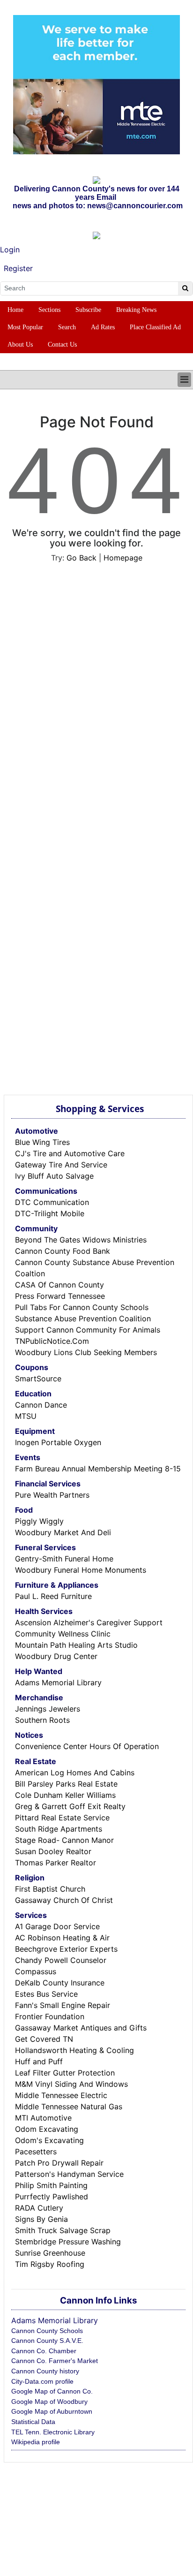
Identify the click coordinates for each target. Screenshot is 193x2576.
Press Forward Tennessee (60, 1296)
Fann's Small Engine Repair (63, 2005)
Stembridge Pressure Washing (68, 2242)
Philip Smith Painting (51, 2185)
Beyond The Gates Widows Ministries (81, 1240)
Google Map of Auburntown (52, 2411)
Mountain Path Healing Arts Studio (76, 1645)
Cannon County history (45, 2371)
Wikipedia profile (36, 2442)
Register (18, 268)
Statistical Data (33, 2422)
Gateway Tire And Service (61, 1165)
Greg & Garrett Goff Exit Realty (70, 1806)
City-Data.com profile (42, 2381)
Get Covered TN (44, 2039)
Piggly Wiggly (39, 1521)
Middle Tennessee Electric (61, 2095)
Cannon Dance (41, 1405)
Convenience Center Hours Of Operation (87, 1746)
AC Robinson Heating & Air (62, 1938)
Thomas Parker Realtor (56, 1863)
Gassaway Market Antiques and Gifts (81, 2028)
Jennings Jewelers (48, 1709)
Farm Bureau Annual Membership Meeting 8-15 (98, 1469)
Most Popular (25, 327)
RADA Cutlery (39, 2208)
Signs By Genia (41, 2219)
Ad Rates (103, 327)
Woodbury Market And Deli (63, 1532)
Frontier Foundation (50, 2016)
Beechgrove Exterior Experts (66, 1949)
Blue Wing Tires (42, 1142)
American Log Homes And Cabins (75, 1773)
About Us (20, 345)
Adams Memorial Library (58, 1682)
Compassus (36, 1971)
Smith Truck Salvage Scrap (63, 2230)
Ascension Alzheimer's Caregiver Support (89, 1622)
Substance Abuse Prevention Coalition (83, 1318)
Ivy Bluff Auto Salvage (54, 1176)
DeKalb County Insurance (60, 1983)
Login (10, 250)
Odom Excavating (47, 2129)
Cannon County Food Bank (63, 1251)
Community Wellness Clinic (63, 1634)
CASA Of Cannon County (59, 1285)
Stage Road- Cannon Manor (64, 1840)
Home (15, 310)
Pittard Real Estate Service (62, 1818)
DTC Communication (52, 1202)
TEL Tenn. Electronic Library (53, 2432)
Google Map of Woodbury (49, 2402)
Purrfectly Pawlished (52, 2197)
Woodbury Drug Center (56, 1656)
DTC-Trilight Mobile (50, 1213)
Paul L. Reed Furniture (53, 1596)
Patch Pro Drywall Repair (59, 2163)
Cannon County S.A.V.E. (47, 2341)
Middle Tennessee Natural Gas (69, 2106)
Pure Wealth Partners (52, 1495)
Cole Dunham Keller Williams (65, 1795)
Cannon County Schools (47, 2331)
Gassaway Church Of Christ (64, 1900)
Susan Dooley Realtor (53, 1851)
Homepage (123, 558)
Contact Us (62, 345)
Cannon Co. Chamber (44, 2351)
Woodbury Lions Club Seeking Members (86, 1352)
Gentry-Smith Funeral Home (64, 1559)
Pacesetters (36, 2152)
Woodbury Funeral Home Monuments (81, 1570)
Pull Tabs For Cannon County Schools (82, 1307)
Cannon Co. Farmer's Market (55, 2361)
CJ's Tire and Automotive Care (70, 1153)
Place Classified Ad (155, 327)
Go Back (82, 558)
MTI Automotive (43, 2118)
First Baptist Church (50, 1889)
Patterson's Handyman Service (69, 2174)
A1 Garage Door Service (57, 1926)
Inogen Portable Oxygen (58, 1442)
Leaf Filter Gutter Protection (65, 2073)
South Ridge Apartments (59, 1829)
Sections (49, 310)
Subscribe (88, 310)
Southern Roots (42, 1720)
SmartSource (38, 1379)
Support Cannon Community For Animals (88, 1330)
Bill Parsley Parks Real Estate (66, 1784)
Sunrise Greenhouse (50, 2253)
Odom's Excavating (49, 2140)
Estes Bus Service (46, 1994)
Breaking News (136, 310)
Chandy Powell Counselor (61, 1960)
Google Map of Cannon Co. (52, 2391)
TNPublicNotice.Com (52, 1341)
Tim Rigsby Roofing (50, 2264)
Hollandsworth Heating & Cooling (74, 2050)
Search (67, 327)
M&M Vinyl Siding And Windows (71, 2084)
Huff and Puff (39, 2061)
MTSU (26, 1416)
